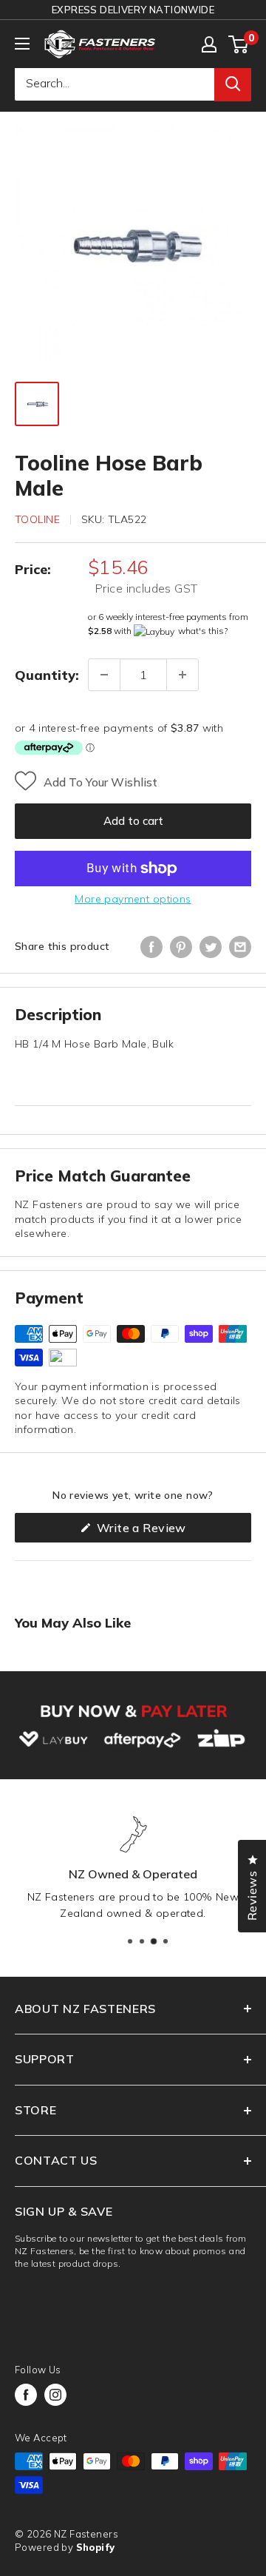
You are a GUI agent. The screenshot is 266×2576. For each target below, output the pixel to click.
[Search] (233, 84)
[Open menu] (22, 44)
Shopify (96, 2547)
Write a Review (165, 1531)
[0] (239, 44)
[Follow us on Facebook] (26, 2395)
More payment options (133, 899)
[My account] (209, 44)
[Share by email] (240, 947)
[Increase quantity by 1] (183, 675)
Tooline (37, 519)
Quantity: (47, 675)
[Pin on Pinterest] (181, 947)
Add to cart (133, 821)
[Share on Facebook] (151, 947)
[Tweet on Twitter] (211, 947)
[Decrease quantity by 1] (104, 675)
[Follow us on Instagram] (55, 2395)
